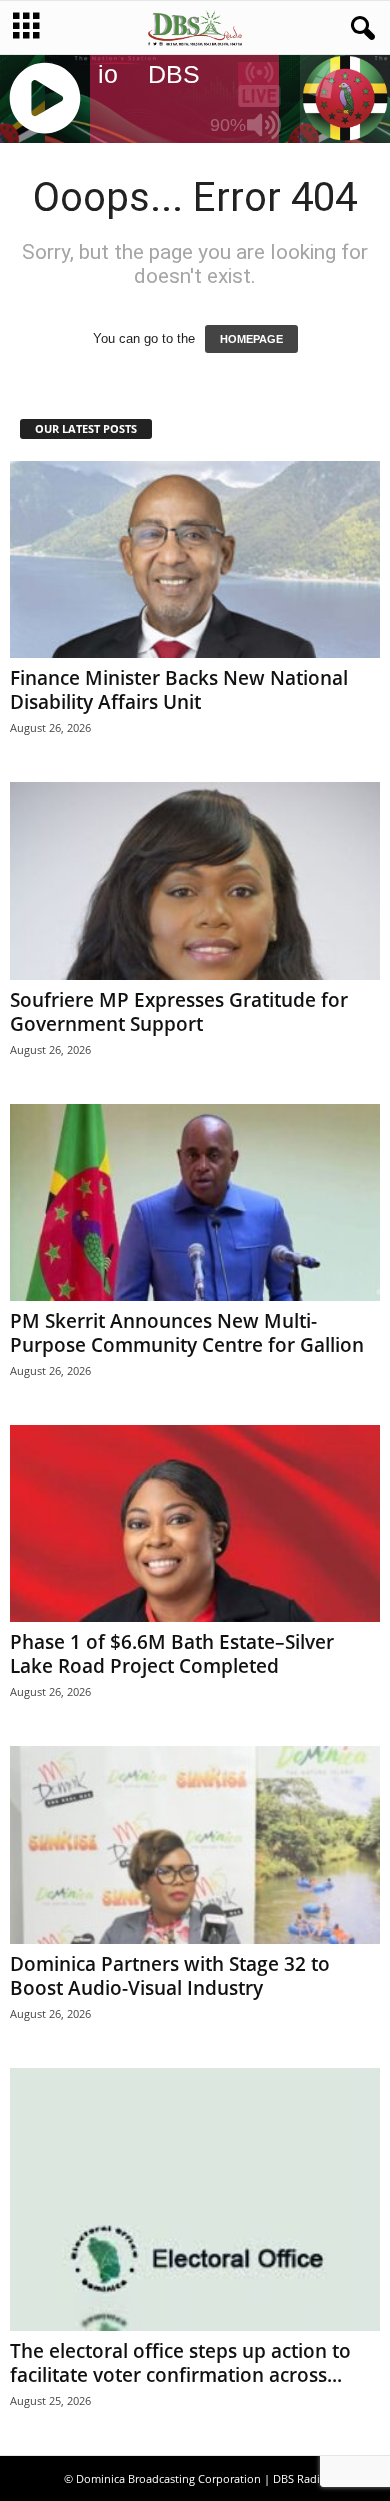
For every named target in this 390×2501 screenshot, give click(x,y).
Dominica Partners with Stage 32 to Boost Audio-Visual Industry (170, 1976)
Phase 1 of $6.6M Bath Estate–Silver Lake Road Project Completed (172, 1654)
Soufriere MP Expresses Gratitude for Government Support (179, 1012)
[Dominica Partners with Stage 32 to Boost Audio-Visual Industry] (195, 1844)
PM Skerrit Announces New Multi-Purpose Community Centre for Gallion (187, 1333)
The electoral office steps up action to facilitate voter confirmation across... (180, 2363)
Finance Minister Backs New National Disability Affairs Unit (179, 690)
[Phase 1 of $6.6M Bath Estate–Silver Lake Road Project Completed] (195, 1523)
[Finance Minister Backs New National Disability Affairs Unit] (195, 559)
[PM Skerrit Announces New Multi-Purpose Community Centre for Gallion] (195, 1202)
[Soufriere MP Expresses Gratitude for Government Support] (195, 880)
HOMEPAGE (251, 339)
